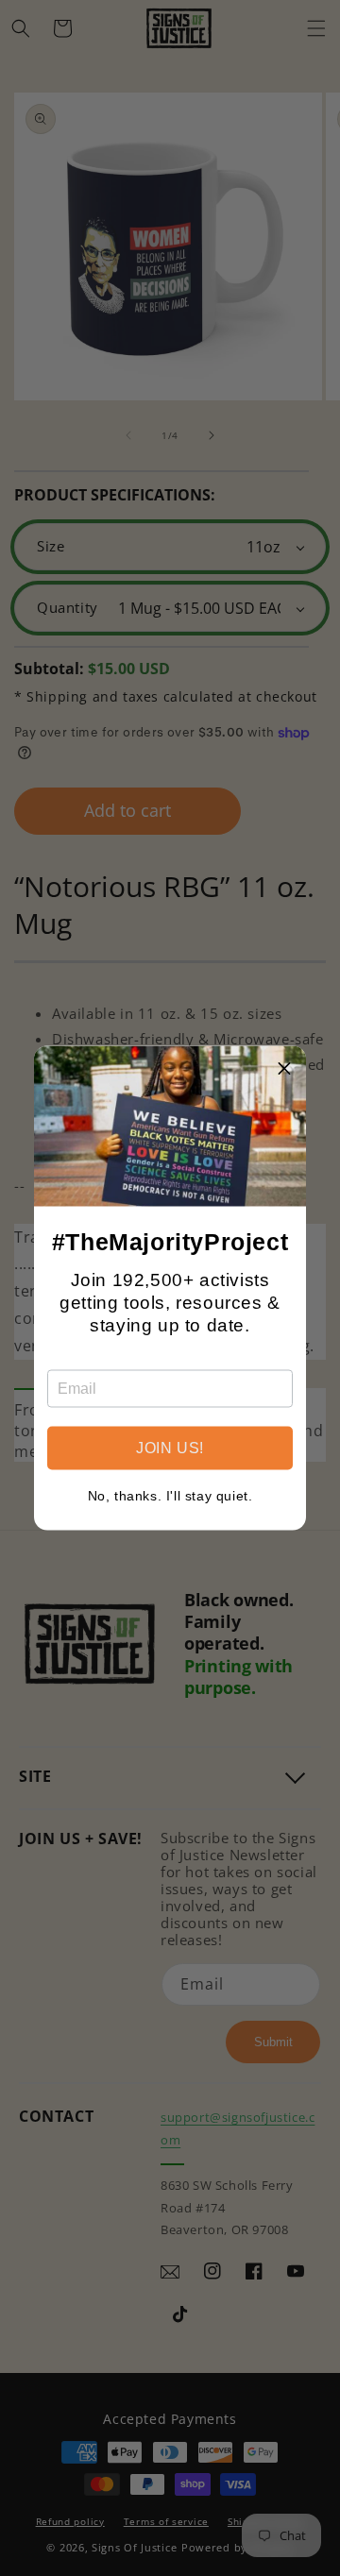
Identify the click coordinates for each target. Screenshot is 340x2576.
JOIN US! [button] (170, 1448)
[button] (284, 1068)
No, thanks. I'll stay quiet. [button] (170, 1496)
